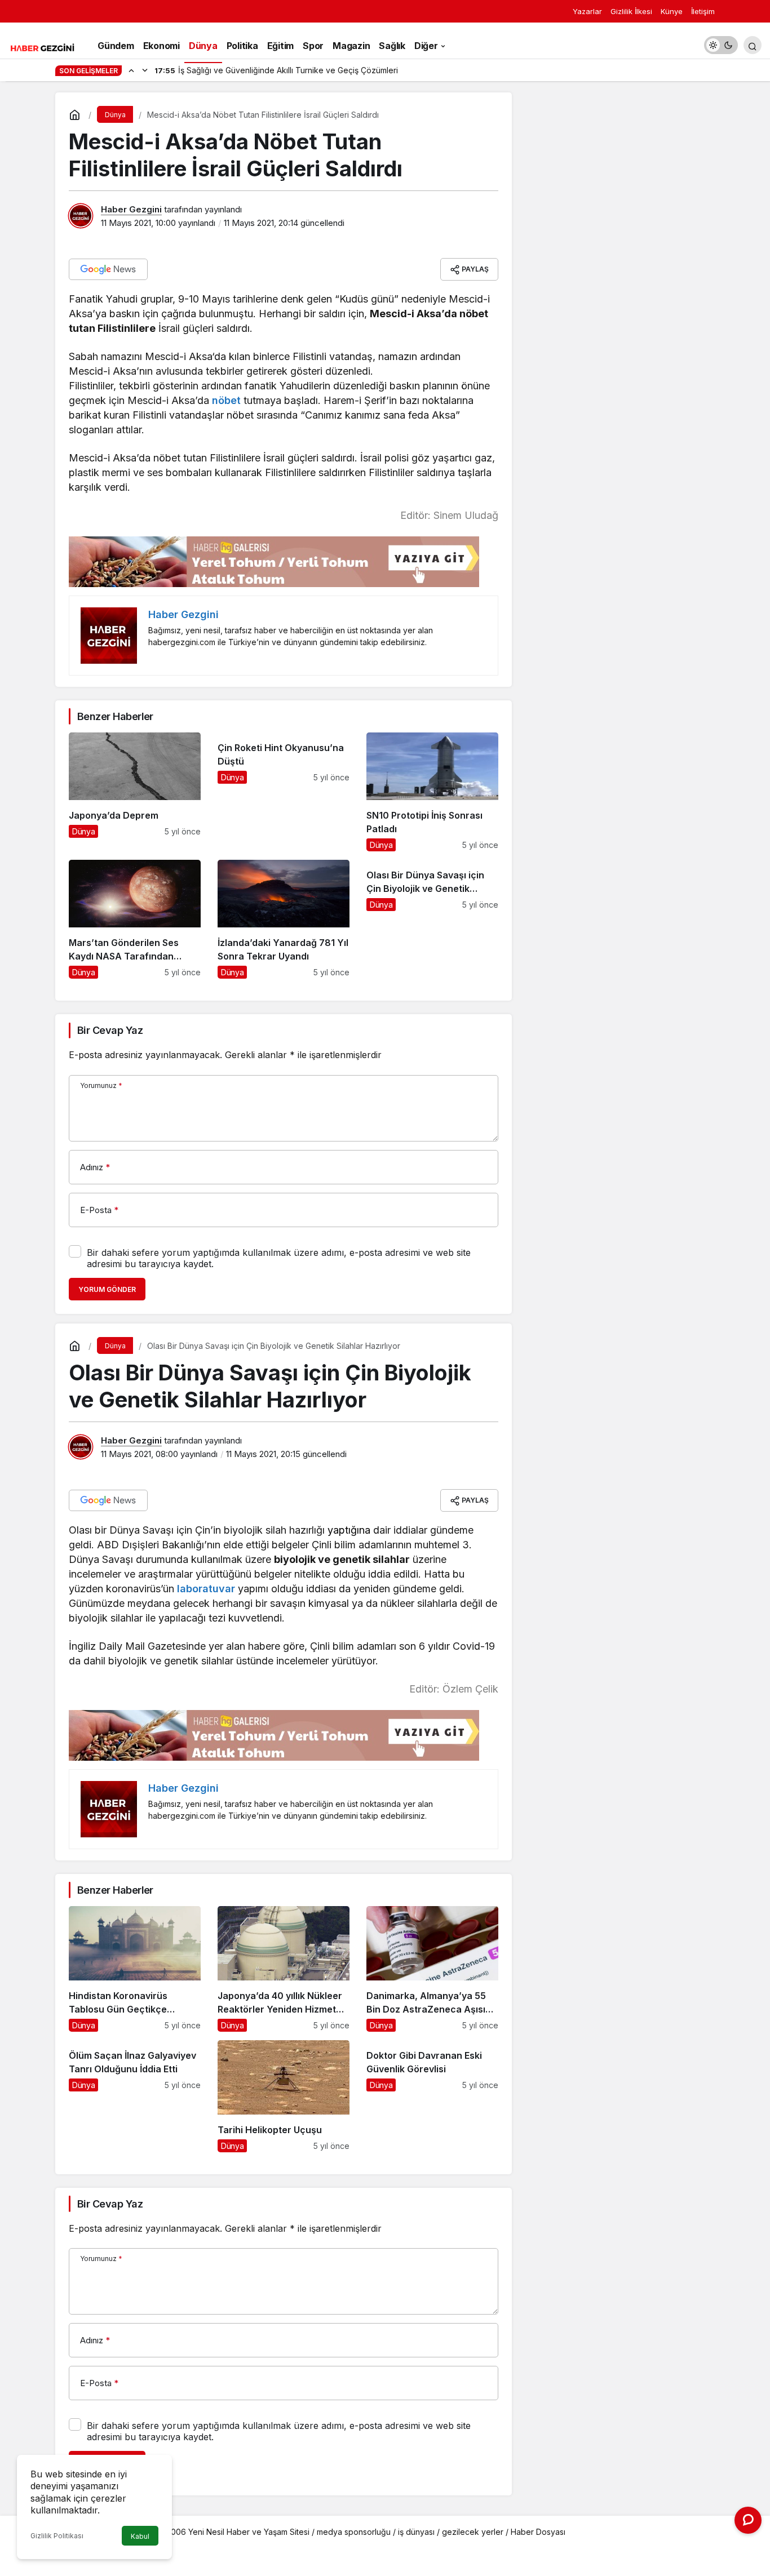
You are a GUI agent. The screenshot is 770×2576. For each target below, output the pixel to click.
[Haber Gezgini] (42, 47)
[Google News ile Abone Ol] (108, 269)
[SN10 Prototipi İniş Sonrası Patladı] (432, 792)
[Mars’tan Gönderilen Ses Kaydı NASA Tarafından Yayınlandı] (135, 919)
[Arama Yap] (753, 45)
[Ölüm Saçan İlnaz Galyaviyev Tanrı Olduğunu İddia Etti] (135, 2096)
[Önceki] (131, 70)
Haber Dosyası (538, 2532)
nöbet (225, 400)
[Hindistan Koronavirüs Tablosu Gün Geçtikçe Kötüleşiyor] (135, 1969)
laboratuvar (205, 1589)
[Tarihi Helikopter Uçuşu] (284, 2096)
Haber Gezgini (131, 209)
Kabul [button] (140, 2536)
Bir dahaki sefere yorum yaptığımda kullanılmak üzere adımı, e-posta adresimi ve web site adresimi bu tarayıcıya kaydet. (279, 1258)
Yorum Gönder (107, 1289)
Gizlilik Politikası (57, 2536)
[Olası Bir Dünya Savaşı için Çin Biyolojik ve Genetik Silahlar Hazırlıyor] (432, 919)
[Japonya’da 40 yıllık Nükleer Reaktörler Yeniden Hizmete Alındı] (284, 1969)
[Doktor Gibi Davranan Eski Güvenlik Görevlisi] (432, 2096)
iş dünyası (416, 2532)
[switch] (721, 45)
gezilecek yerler (473, 2532)
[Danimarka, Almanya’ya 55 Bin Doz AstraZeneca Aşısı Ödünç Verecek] (432, 1969)
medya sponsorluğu (354, 2532)
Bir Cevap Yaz (110, 1030)
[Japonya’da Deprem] (135, 792)
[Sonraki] (145, 70)
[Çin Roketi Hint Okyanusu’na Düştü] (284, 792)
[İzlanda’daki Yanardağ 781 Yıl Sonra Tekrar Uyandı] (284, 919)
